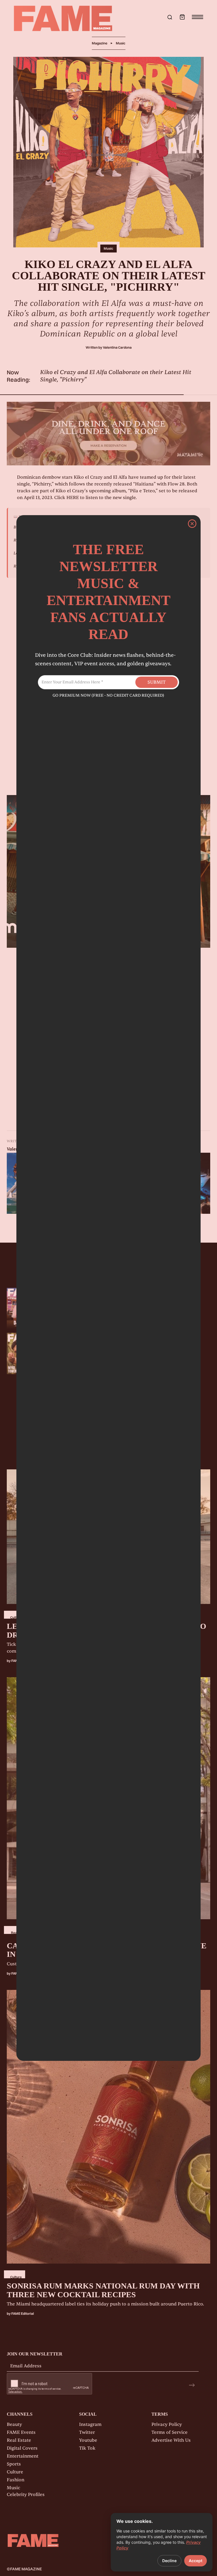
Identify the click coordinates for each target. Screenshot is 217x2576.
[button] (182, 17)
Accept (196, 2561)
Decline (169, 2561)
